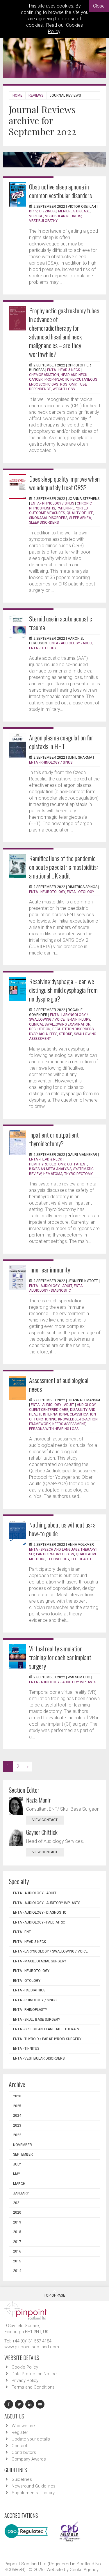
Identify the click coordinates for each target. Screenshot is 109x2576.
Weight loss (64, 389)
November (23, 2145)
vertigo (36, 216)
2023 (17, 2125)
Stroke (66, 1034)
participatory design (55, 1554)
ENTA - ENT (22, 1932)
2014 (17, 2271)
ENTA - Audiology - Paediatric (39, 1922)
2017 (17, 2242)
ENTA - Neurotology (47, 892)
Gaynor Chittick (42, 1832)
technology (58, 1559)
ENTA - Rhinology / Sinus (52, 503)
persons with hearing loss (54, 1429)
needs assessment (69, 1424)
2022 (17, 2135)
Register (20, 2432)
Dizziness (48, 211)
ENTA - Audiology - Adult (71, 643)
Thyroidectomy (78, 1174)
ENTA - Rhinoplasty (30, 2010)
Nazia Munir (39, 1800)
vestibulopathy (43, 221)
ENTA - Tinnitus (26, 2049)
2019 (17, 2222)
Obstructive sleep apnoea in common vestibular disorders (60, 191)
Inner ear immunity (50, 1270)
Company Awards (29, 2459)
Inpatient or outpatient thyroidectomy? (54, 1139)
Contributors (24, 2452)
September (23, 2154)
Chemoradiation (44, 375)
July (17, 2164)
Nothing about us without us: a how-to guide (62, 1529)
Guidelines (22, 2479)
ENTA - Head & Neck (64, 370)
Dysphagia (38, 1034)
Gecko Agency (84, 2570)
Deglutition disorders (73, 1029)
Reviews (36, 95)
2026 (17, 2096)
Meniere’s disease (74, 211)
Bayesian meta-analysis (50, 1169)
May (17, 2174)
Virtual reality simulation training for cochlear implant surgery (60, 1657)
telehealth (81, 1559)
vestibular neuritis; (63, 216)
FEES (53, 1034)
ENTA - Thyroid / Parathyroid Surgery (47, 2039)
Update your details (31, 2439)
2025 (17, 2106)
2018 (17, 2232)
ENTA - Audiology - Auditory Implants (63, 1682)
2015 (17, 2261)
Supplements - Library (33, 2493)
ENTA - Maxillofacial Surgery (40, 1961)
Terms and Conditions (33, 2387)
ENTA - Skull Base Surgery (37, 2020)
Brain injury (79, 1019)
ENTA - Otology (43, 648)
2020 (17, 2212)
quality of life (80, 513)
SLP (32, 1554)
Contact (19, 2446)
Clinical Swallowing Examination (60, 1024)
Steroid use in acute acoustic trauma (61, 623)
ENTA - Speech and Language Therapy (62, 1550)
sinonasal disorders (48, 518)
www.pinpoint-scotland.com (32, 2347)
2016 (17, 2251)
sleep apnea (80, 518)
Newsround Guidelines (34, 2486)
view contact (45, 1820)
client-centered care (49, 1410)
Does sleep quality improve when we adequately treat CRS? (64, 483)
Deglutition (40, 1029)
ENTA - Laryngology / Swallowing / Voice (50, 1951)
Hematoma (53, 1174)
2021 (17, 2203)
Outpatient (77, 1164)
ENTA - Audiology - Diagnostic (40, 1912)
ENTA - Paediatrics (29, 1990)
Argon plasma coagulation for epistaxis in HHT (61, 742)
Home (17, 95)
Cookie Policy (25, 2367)
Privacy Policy (25, 2380)
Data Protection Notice (34, 2374)
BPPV (33, 211)
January (21, 2193)
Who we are (23, 2426)
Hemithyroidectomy (47, 1164)
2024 (17, 2116)
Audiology (86, 1405)
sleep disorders (44, 523)
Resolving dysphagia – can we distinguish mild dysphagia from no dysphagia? (63, 990)
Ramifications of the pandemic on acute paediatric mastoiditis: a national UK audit (64, 867)
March (19, 2184)
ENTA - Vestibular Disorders (39, 2058)
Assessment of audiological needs (59, 1384)
